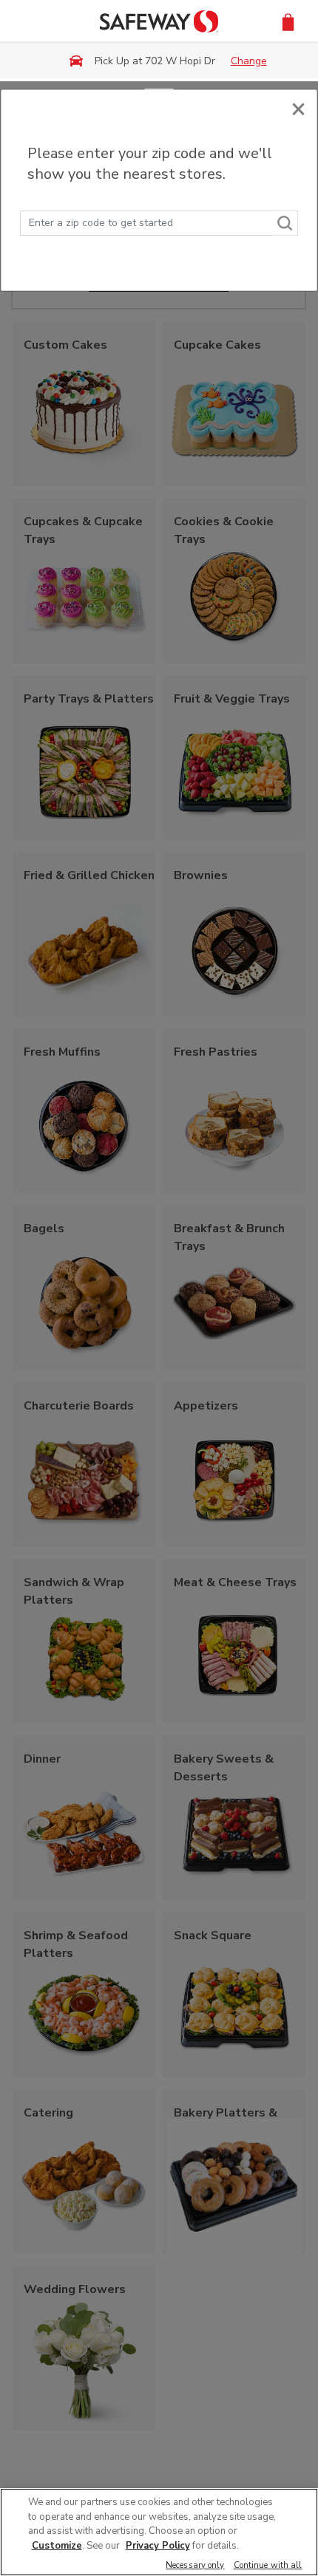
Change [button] (249, 61)
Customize (57, 2546)
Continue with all (268, 2566)
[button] (288, 21)
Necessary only (195, 2566)
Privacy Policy (158, 2546)
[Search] (285, 223)
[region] (159, 2532)
